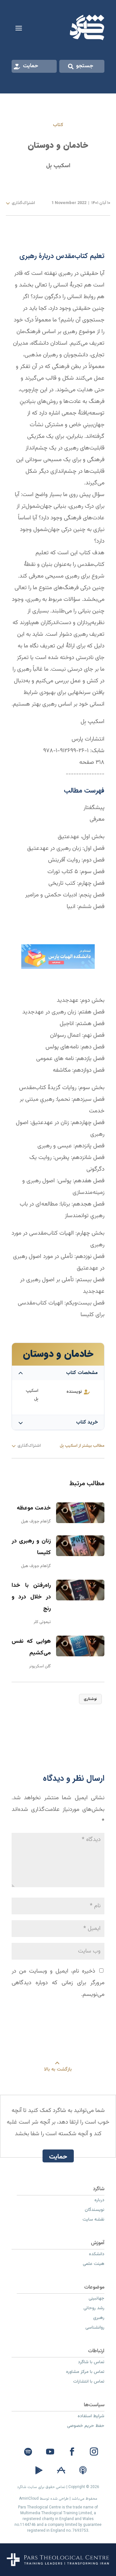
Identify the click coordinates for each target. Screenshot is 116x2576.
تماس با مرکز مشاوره (85, 2373)
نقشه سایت (93, 2220)
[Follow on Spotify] (28, 2452)
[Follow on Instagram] (94, 2452)
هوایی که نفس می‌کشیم (31, 1647)
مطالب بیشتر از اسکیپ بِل (82, 1446)
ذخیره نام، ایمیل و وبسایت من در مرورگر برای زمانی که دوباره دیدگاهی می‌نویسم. (58, 1983)
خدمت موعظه (34, 1508)
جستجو (85, 66)
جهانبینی (97, 2299)
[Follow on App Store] (61, 2471)
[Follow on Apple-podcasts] (83, 2471)
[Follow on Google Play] (39, 2471)
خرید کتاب (87, 1422)
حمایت (31, 66)
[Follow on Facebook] (72, 2452)
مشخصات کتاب (82, 1373)
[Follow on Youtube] (50, 2452)
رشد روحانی (94, 2309)
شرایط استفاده (91, 2417)
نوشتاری (90, 1699)
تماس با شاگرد (91, 2363)
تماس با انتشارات (89, 2382)
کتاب (58, 125)
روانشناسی (95, 2328)
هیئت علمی (94, 2265)
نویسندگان (95, 2211)
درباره (99, 2201)
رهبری (99, 2319)
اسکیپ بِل (58, 166)
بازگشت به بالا (58, 2069)
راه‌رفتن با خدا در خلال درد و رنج (31, 1597)
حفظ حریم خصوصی (86, 2427)
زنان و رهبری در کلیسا (31, 1547)
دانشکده (97, 2255)
